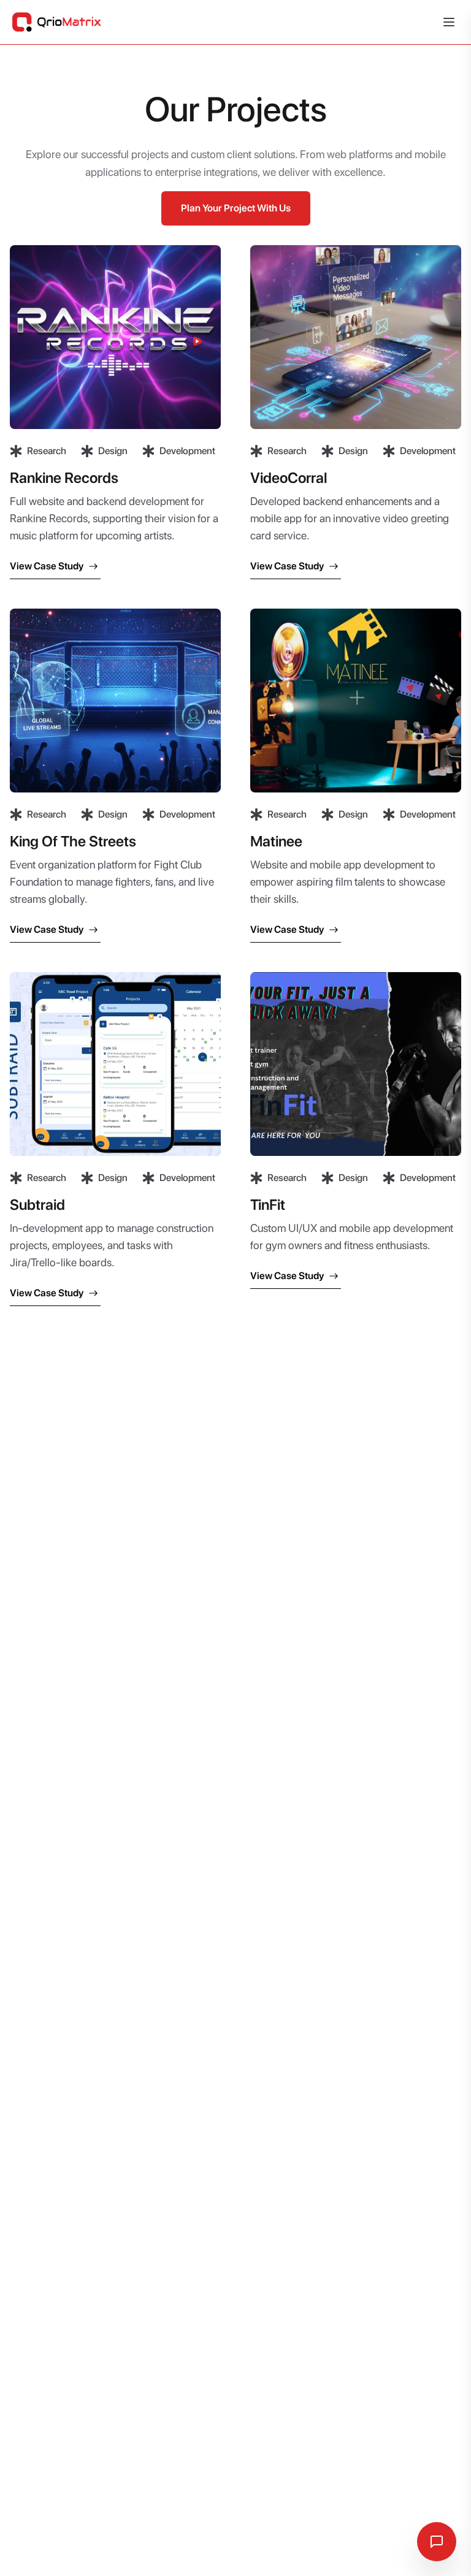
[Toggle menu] (449, 22)
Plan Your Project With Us (236, 208)
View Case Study (47, 566)
